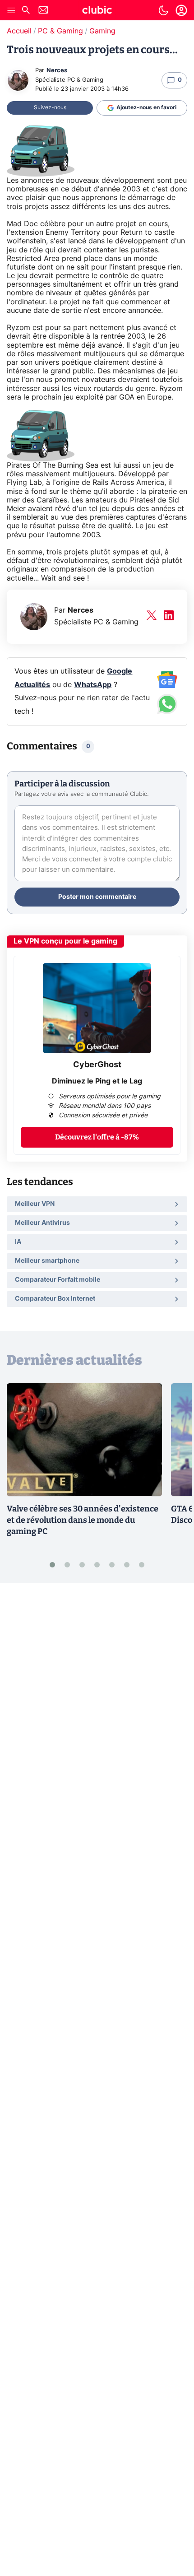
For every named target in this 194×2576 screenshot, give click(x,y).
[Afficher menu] (11, 10)
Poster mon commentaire (97, 897)
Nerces (57, 71)
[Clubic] (97, 11)
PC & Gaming (60, 31)
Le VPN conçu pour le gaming (65, 941)
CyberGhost (97, 1065)
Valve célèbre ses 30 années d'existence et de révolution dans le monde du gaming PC (83, 1520)
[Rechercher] (26, 11)
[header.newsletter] (43, 11)
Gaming (102, 31)
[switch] (163, 10)
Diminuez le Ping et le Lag (97, 1081)
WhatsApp (93, 685)
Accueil (19, 31)
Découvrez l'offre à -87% (97, 1137)
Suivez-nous (50, 107)
